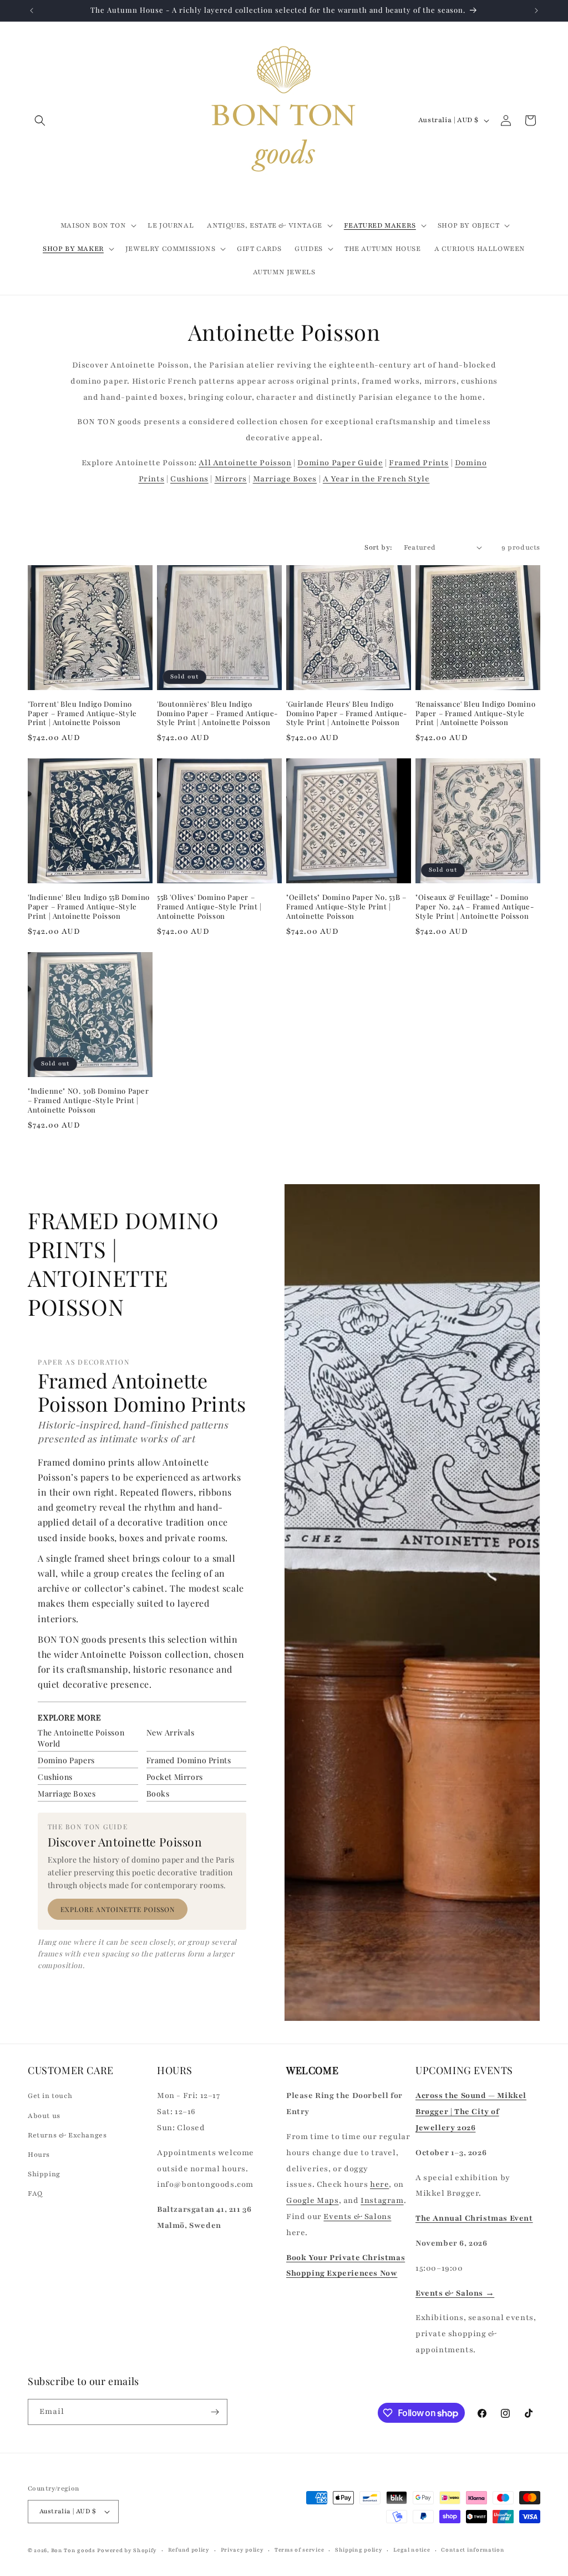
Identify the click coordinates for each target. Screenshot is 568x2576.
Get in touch (50, 2096)
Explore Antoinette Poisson (118, 1909)
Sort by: (378, 547)
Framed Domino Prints (189, 1760)
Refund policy (189, 2550)
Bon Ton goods (73, 2550)
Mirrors (231, 479)
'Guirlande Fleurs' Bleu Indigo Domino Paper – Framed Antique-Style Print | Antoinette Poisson (347, 713)
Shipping (44, 2174)
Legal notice (412, 2550)
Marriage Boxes (285, 479)
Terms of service (299, 2550)
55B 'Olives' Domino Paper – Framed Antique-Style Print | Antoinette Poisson (209, 907)
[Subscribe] (215, 2412)
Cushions (189, 479)
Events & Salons (357, 2217)
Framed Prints (419, 463)
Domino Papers (66, 1760)
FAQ (35, 2193)
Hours (39, 2155)
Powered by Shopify (127, 2550)
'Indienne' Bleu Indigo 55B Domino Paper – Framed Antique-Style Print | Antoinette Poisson (89, 907)
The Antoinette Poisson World (81, 1738)
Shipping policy (359, 2550)
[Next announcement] (536, 11)
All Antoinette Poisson (245, 463)
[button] (40, 120)
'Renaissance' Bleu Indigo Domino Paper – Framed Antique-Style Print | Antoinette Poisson (475, 713)
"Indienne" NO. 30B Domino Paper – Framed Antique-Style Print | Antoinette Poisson (88, 1100)
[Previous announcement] (32, 11)
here (379, 2184)
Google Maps (313, 2200)
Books (158, 1793)
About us (44, 2116)
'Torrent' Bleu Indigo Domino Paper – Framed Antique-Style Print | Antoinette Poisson (82, 713)
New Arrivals (171, 1732)
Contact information (473, 2550)
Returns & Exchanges (67, 2135)
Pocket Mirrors (175, 1777)
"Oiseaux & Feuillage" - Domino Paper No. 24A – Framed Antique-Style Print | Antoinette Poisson (475, 907)
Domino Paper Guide (340, 463)
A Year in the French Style (376, 479)
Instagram (382, 2200)
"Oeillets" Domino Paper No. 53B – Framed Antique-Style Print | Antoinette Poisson (346, 907)
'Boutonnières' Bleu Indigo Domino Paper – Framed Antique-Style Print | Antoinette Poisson (217, 713)
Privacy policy (242, 2550)
